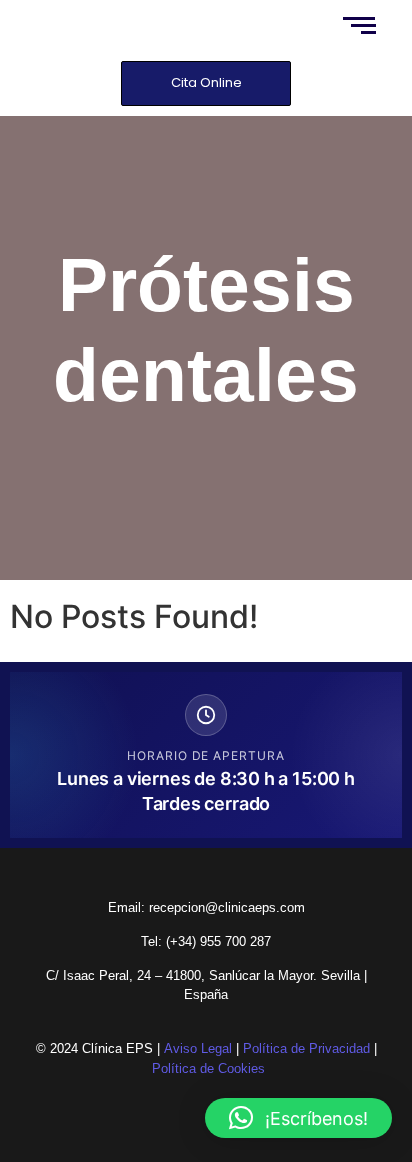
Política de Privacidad (306, 1048)
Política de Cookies (208, 1068)
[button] (298, 1118)
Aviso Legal (198, 1048)
